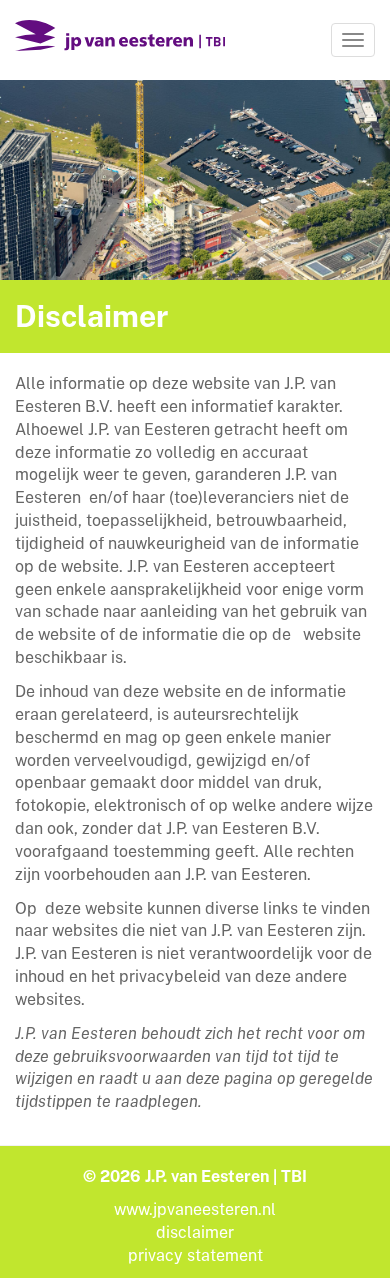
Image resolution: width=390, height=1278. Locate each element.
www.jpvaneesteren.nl (195, 1209)
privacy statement (195, 1255)
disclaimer (195, 1232)
